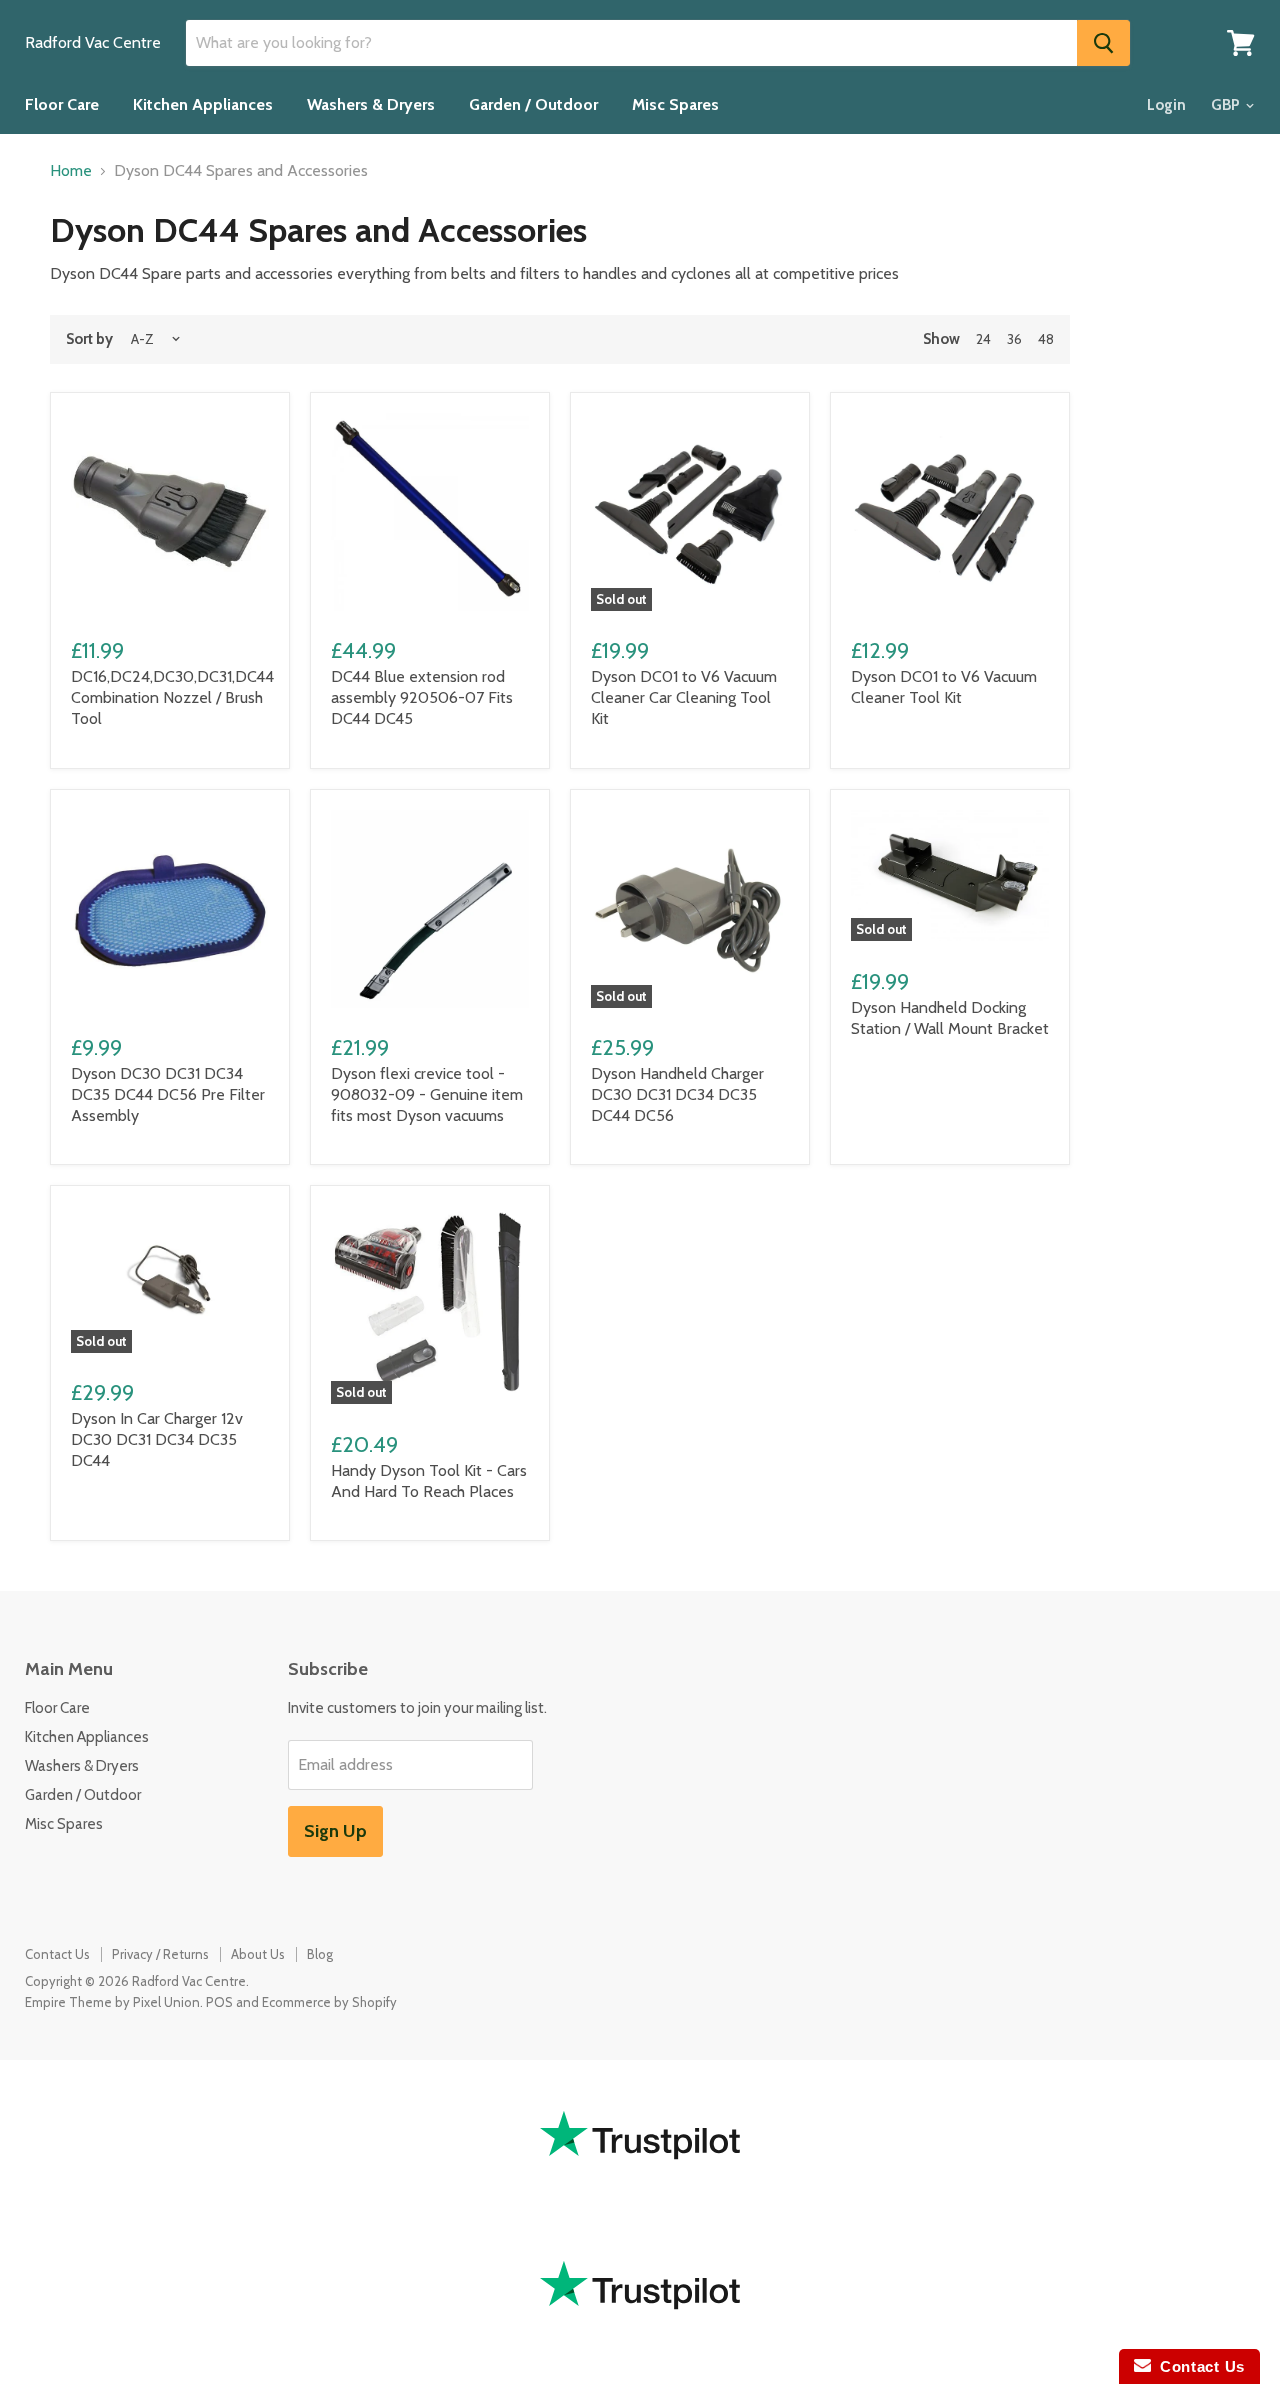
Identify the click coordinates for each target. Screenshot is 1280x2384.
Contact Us (57, 1954)
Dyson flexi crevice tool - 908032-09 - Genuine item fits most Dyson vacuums (427, 1094)
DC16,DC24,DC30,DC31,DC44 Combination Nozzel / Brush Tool (172, 697)
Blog (320, 1954)
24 (983, 339)
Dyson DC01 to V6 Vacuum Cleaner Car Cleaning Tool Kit (684, 697)
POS (219, 2002)
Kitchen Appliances (203, 104)
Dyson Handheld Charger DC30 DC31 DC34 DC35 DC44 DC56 (677, 1094)
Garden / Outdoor (533, 104)
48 (1046, 339)
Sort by (89, 339)
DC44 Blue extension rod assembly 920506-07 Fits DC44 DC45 (422, 697)
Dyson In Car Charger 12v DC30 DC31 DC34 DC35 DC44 (157, 1439)
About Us (258, 1954)
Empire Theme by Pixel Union (112, 2002)
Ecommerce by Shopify (329, 2002)
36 (1014, 339)
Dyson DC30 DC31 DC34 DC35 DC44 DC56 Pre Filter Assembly (168, 1094)
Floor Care (62, 104)
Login (1166, 105)
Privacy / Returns (160, 1954)
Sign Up (335, 1831)
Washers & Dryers (371, 104)
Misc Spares (675, 104)
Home (71, 171)
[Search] (1103, 43)
